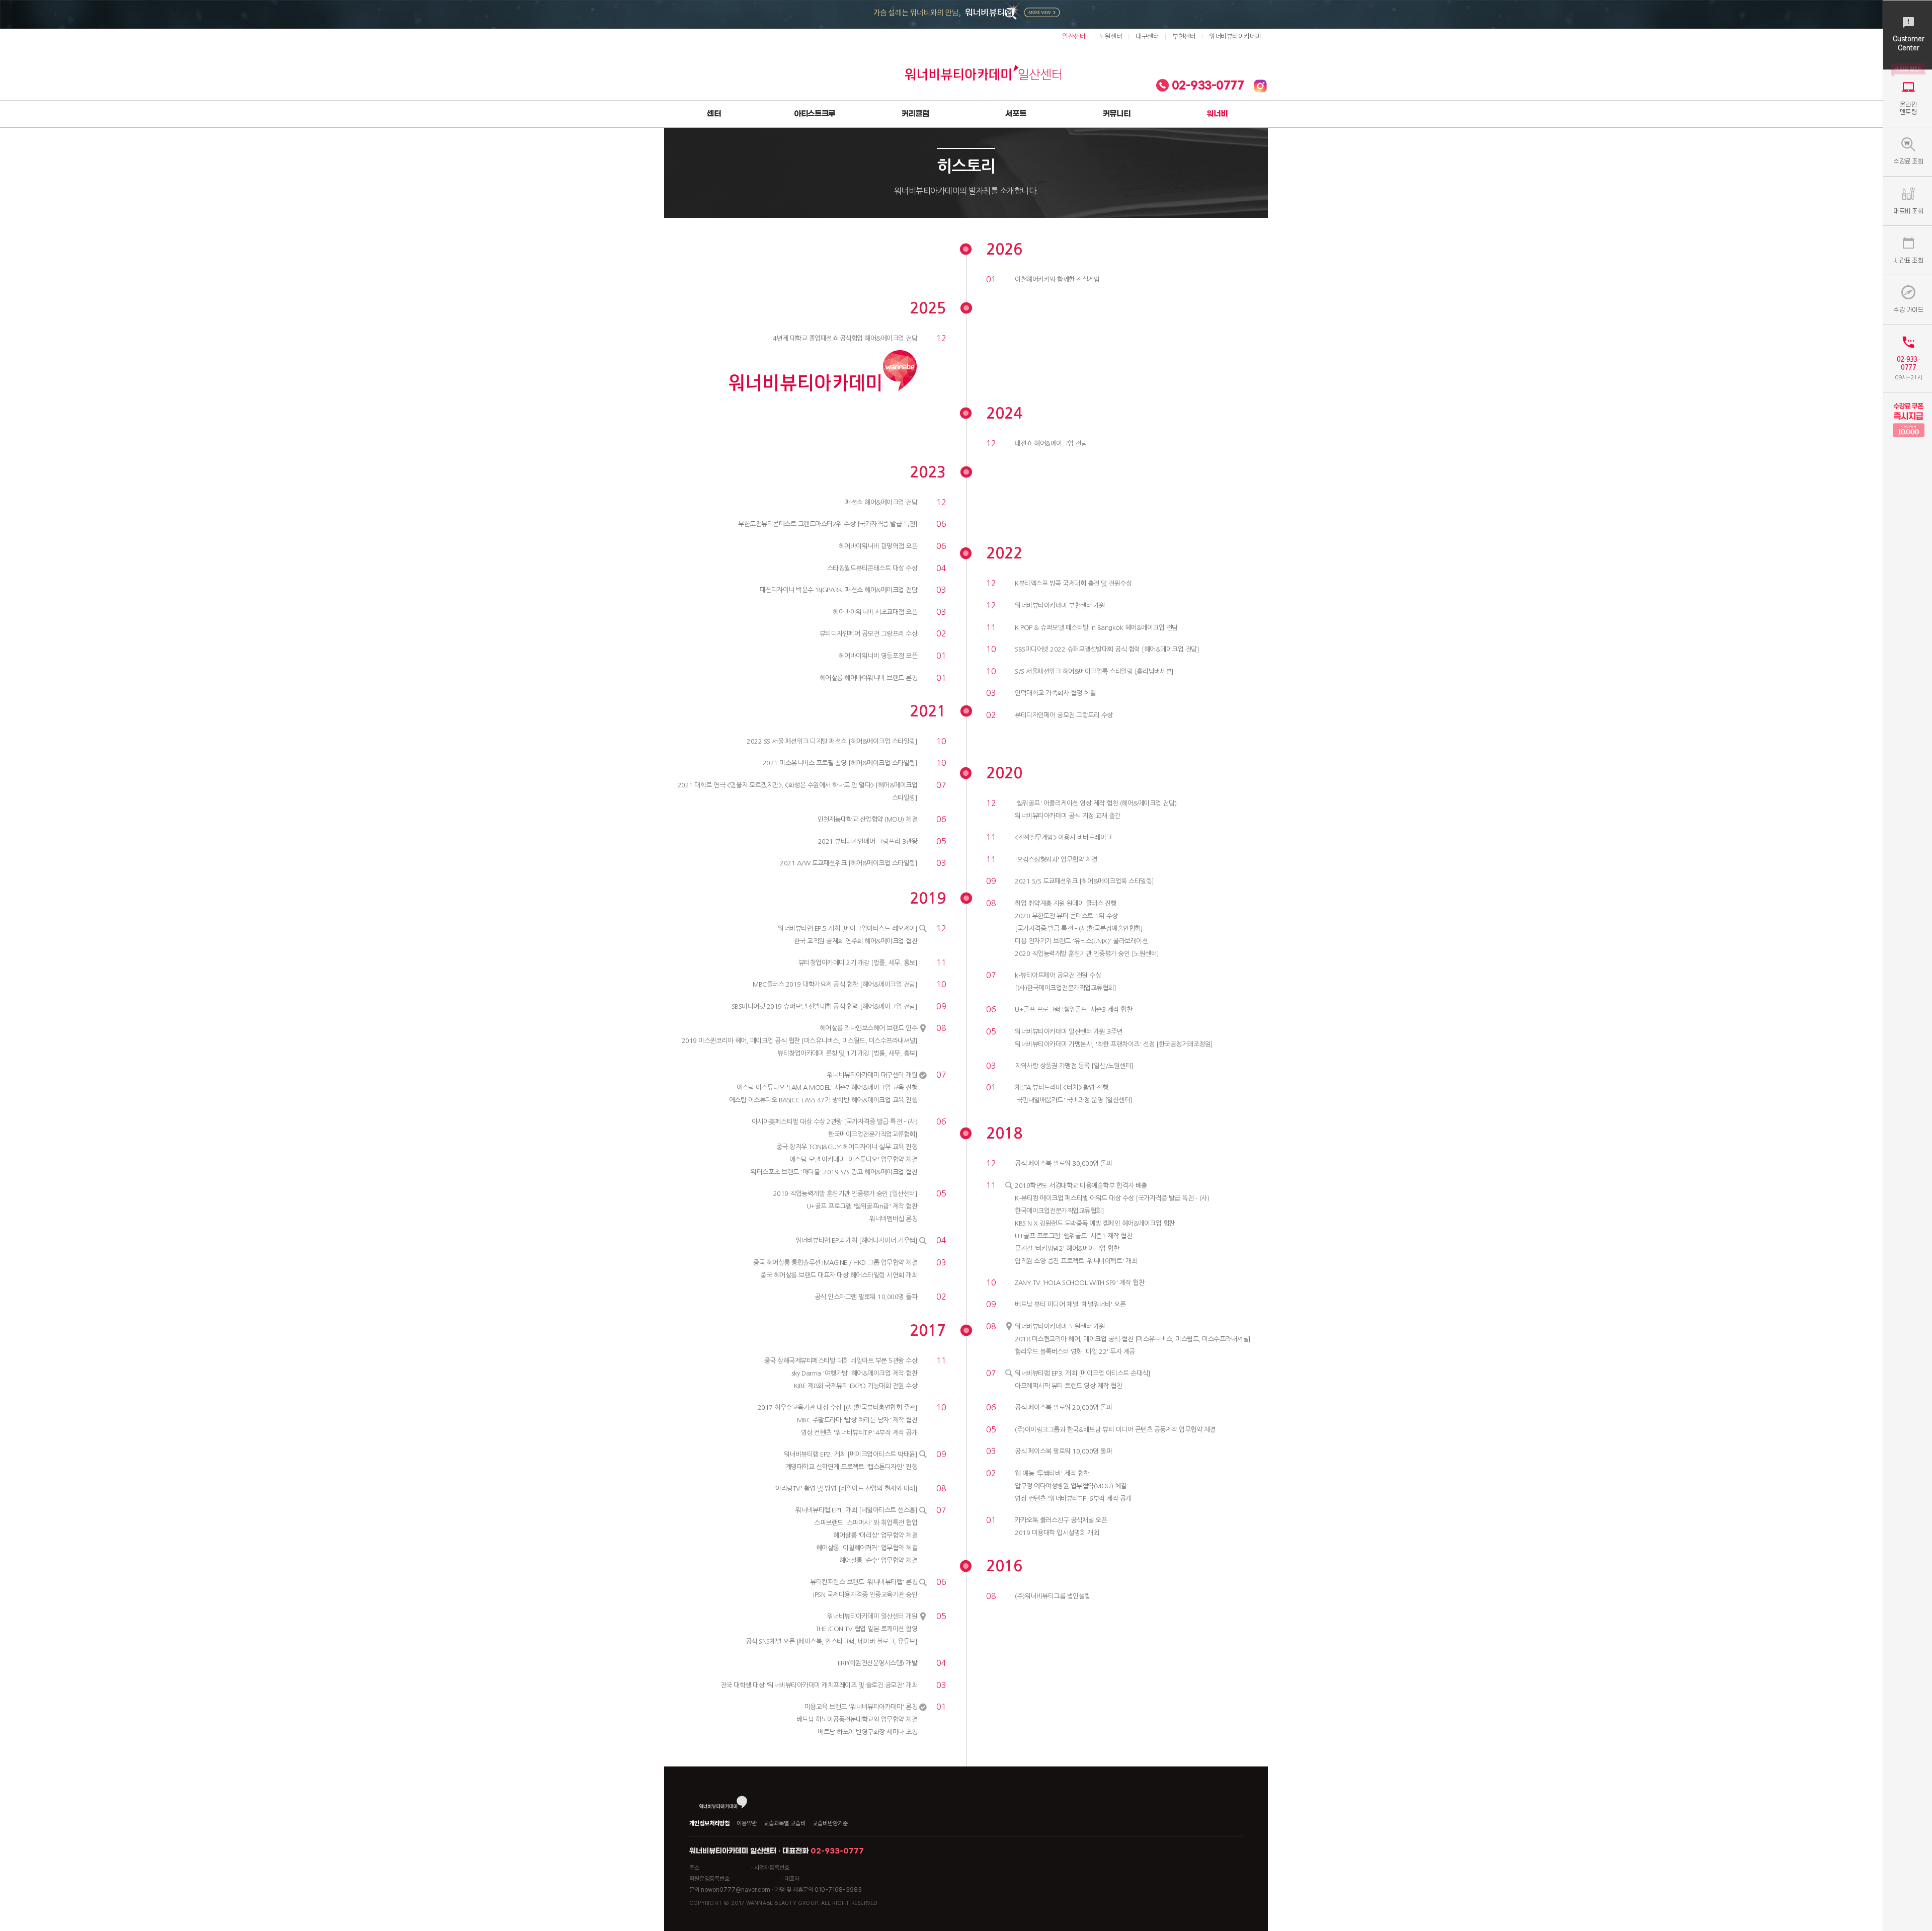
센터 (714, 114)
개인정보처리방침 (709, 1823)
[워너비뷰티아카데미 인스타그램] (1260, 86)
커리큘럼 (915, 114)
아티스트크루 (815, 114)
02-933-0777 (1206, 86)
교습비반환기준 (830, 1823)
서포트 (1016, 114)
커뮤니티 (1117, 114)
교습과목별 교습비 (785, 1823)
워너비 (1217, 114)
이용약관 (747, 1823)
